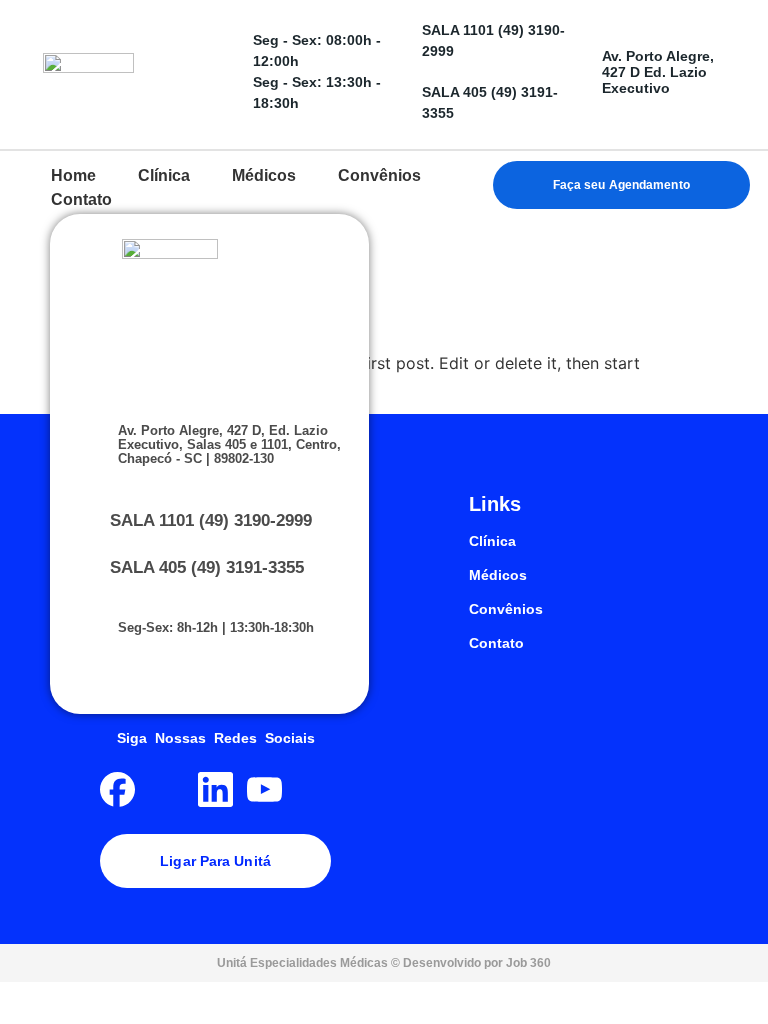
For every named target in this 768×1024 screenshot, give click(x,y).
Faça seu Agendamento (621, 185)
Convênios (506, 609)
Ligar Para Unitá (215, 861)
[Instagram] (166, 789)
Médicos (498, 575)
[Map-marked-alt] (313, 789)
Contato (496, 643)
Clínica (492, 541)
